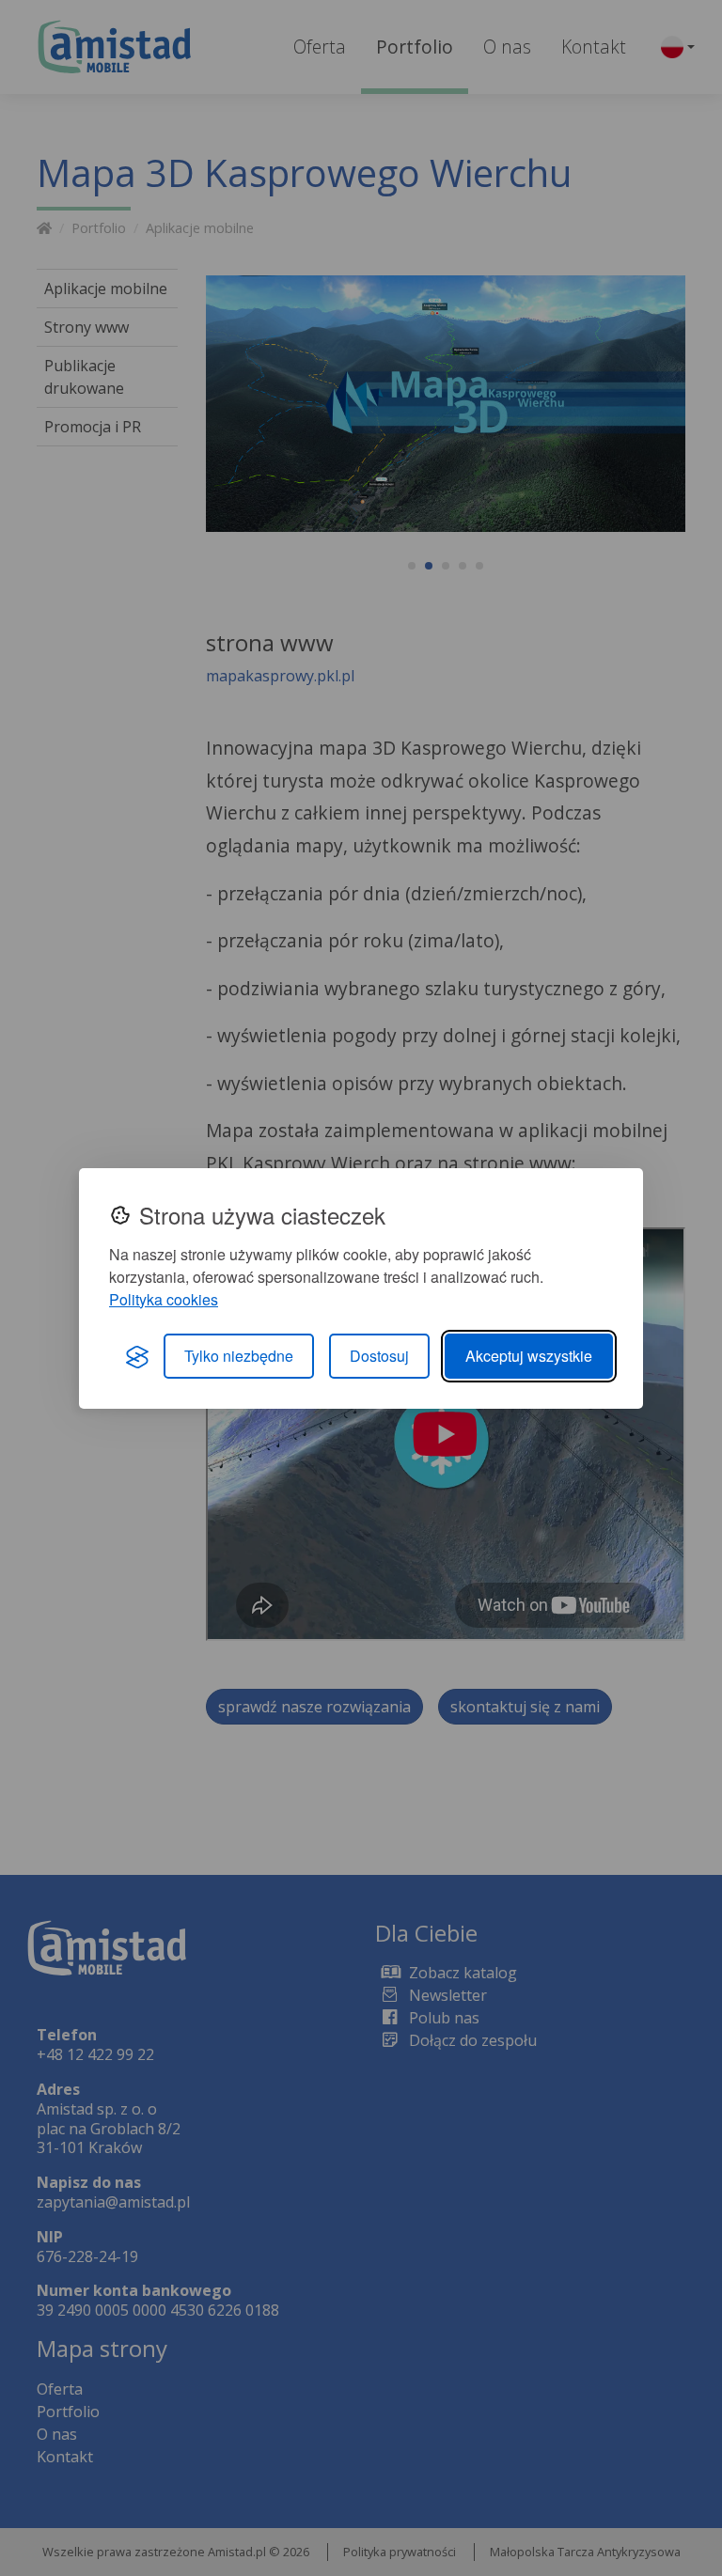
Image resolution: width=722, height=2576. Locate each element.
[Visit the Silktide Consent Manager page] (137, 1356)
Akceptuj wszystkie (529, 1356)
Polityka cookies (164, 1299)
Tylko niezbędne (239, 1356)
